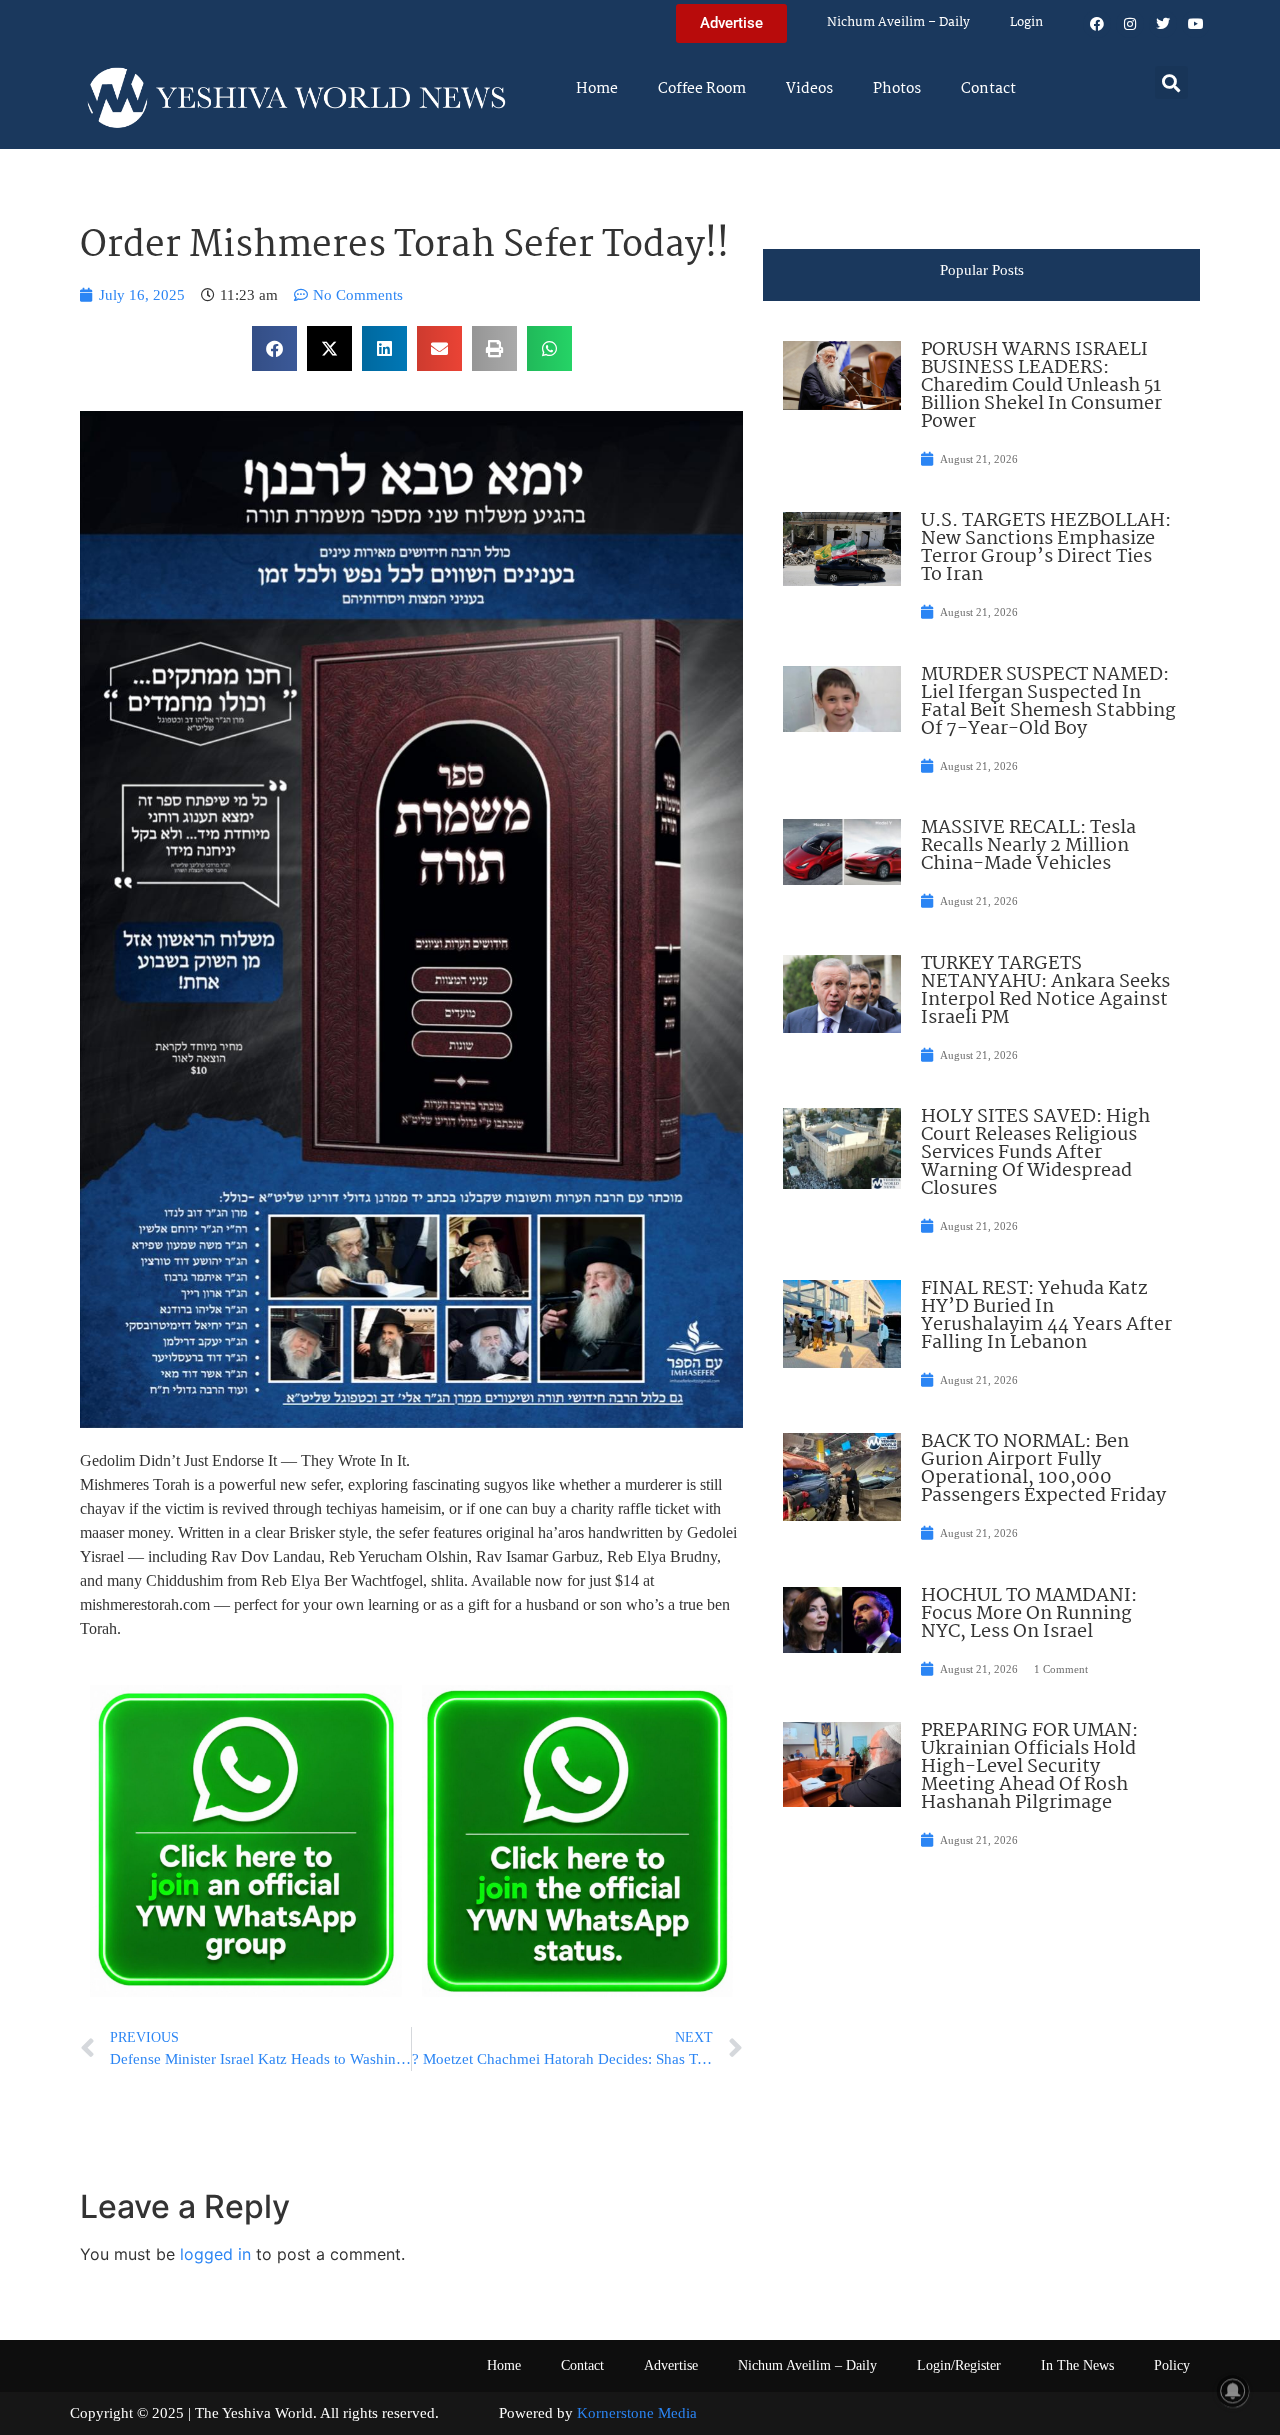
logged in (215, 2254)
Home (597, 89)
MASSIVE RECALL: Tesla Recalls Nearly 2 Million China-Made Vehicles (1028, 846)
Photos (897, 89)
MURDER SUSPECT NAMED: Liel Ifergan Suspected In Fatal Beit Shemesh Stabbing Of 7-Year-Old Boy (1048, 702)
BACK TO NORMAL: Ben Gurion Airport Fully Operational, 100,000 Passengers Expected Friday (1043, 1469)
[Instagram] (1130, 24)
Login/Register (959, 2365)
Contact (988, 89)
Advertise (671, 2365)
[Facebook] (1097, 24)
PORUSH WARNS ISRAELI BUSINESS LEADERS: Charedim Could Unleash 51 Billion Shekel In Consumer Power (1041, 386)
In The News (1077, 2365)
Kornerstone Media (637, 2413)
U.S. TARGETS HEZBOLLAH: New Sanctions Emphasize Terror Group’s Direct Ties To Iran (1046, 548)
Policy (1172, 2365)
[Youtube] (1196, 24)
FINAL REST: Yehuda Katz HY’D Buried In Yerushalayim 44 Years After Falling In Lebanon (1046, 1316)
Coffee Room (702, 89)
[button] (1171, 82)
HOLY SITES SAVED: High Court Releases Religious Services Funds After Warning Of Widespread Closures (1035, 1153)
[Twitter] (1163, 24)
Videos (809, 89)
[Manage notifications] (1233, 2391)
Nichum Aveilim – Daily (898, 22)
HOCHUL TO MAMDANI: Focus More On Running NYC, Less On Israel (1029, 1614)
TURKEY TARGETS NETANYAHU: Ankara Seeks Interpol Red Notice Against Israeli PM (1045, 991)
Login (1026, 22)
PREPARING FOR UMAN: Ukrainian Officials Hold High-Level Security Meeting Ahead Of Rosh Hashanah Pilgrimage (1029, 1767)
